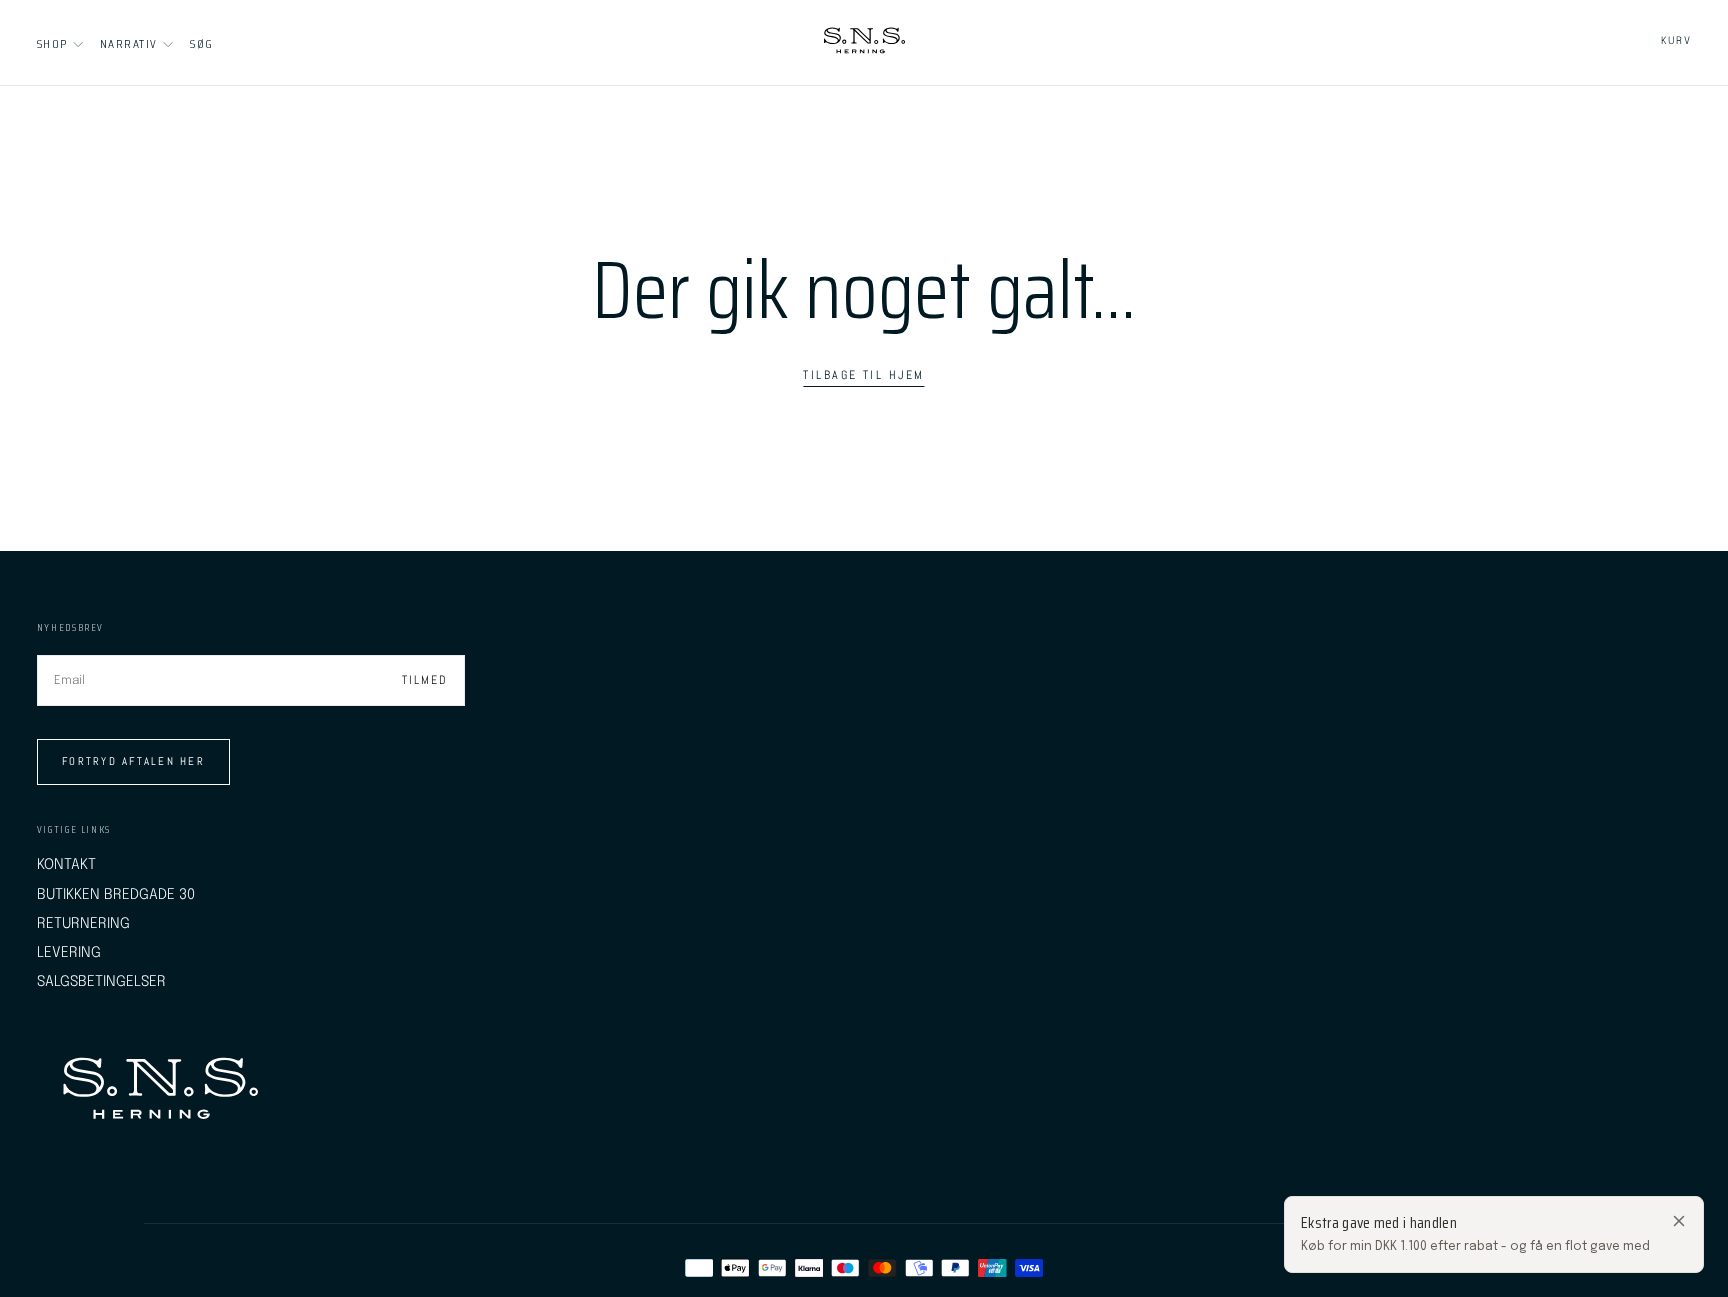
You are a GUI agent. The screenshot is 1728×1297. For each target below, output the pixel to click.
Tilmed (425, 680)
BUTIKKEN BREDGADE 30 (116, 894)
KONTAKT (66, 864)
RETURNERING (83, 923)
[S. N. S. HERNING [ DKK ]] (159, 1092)
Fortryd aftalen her (133, 761)
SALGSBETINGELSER (101, 981)
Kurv (1676, 41)
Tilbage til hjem (863, 375)
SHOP (52, 43)
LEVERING (69, 952)
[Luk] (1679, 1221)
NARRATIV (128, 43)
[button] (201, 43)
